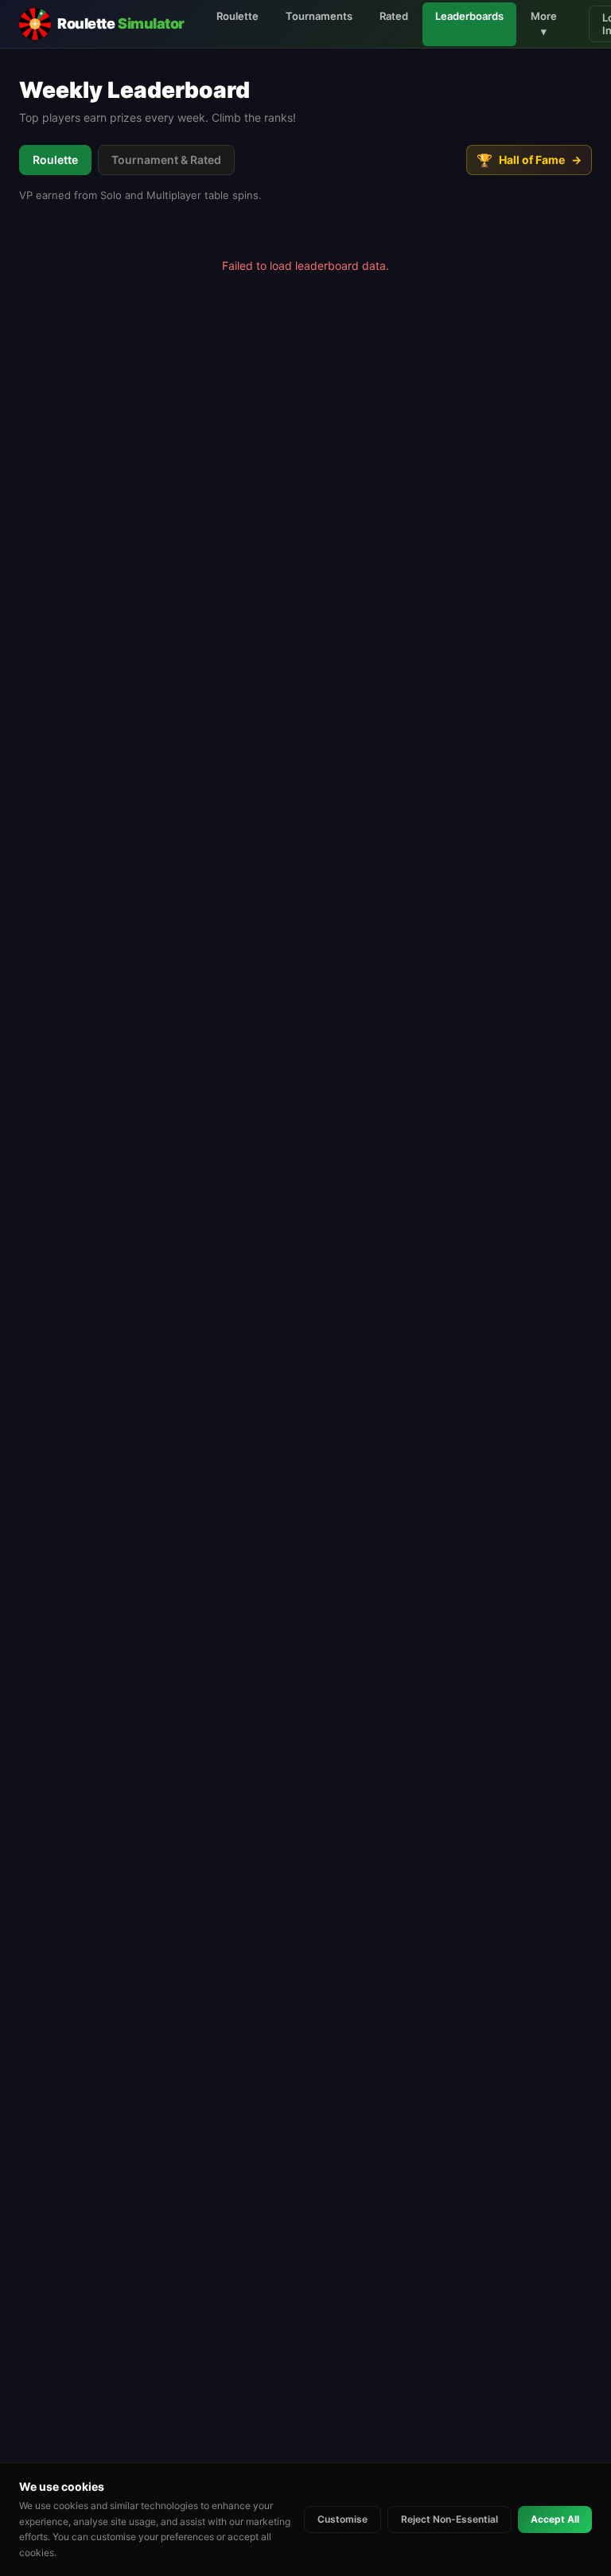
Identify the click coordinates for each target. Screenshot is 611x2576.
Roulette (237, 16)
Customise (342, 2519)
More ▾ (544, 24)
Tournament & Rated (166, 160)
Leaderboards (469, 16)
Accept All (555, 2519)
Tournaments (319, 16)
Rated (394, 16)
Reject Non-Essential (449, 2519)
